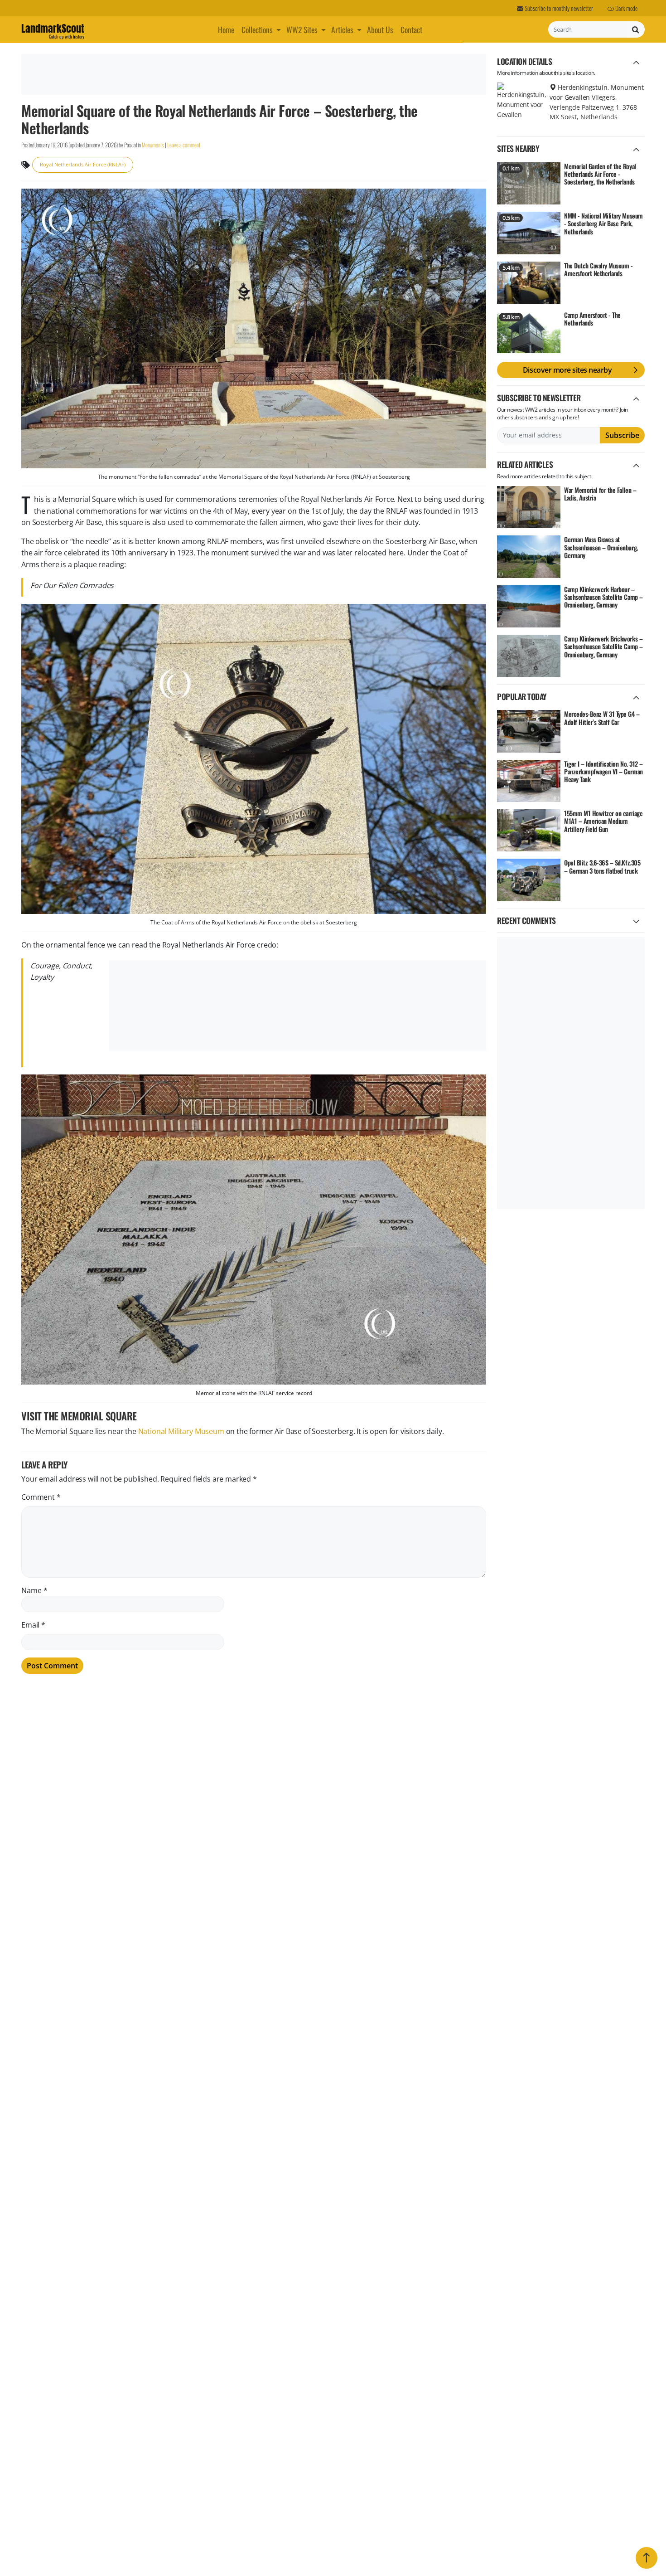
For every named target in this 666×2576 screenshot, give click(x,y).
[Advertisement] (252, 74)
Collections (257, 29)
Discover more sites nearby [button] (567, 370)
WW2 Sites (302, 29)
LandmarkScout (53, 30)
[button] (280, 29)
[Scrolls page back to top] (647, 2558)
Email (33, 1625)
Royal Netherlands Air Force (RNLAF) (83, 164)
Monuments (153, 145)
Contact (411, 29)
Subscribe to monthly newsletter (558, 8)
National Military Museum (181, 1431)
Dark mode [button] (626, 8)
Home (226, 29)
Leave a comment (184, 145)
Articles (342, 29)
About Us (380, 29)
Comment (41, 1497)
